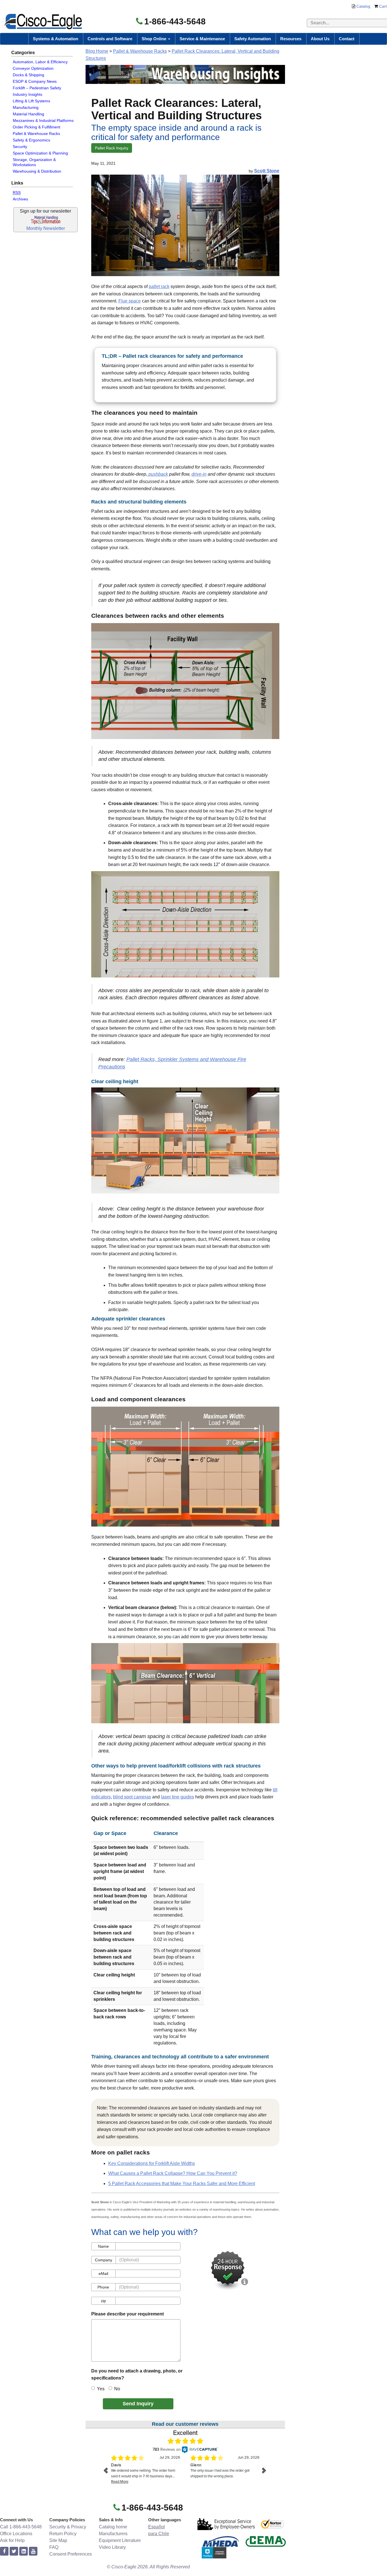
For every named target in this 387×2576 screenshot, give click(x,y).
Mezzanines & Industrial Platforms (43, 120)
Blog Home (97, 51)
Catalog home (113, 2527)
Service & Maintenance (202, 39)
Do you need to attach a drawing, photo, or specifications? (137, 2375)
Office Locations (16, 2534)
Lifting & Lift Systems (31, 101)
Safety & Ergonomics (31, 140)
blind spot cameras (132, 1797)
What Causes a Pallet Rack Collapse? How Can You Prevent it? (173, 2173)
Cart (383, 6)
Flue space (130, 301)
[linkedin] (24, 2551)
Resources (291, 39)
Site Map (58, 2540)
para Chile (159, 2534)
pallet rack (159, 286)
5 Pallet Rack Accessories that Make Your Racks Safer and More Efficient (182, 2184)
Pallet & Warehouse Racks (36, 134)
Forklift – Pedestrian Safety (37, 88)
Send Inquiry (138, 2404)
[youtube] (33, 2551)
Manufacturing (26, 107)
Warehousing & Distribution (37, 171)
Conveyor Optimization (33, 68)
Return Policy (63, 2534)
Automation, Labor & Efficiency (40, 62)
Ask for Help (12, 2540)
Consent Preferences (71, 2554)
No (117, 2389)
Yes (101, 2389)
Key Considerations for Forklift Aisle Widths (152, 2163)
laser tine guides (177, 1797)
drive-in (199, 474)
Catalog (363, 6)
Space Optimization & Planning (40, 153)
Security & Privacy (68, 2527)
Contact (347, 39)
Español (157, 2527)
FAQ (54, 2547)
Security (20, 147)
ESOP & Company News (35, 81)
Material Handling (28, 114)
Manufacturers (113, 2534)
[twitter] (14, 2551)
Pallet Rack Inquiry (112, 148)
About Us (320, 39)
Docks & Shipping (28, 75)
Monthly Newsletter (46, 228)
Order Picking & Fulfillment (37, 127)
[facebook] (4, 2551)
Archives (20, 199)
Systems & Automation (56, 39)
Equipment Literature (120, 2540)
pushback (158, 474)
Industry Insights (27, 94)
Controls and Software (110, 39)
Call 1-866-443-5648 (21, 2527)
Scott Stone (267, 171)
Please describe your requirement (127, 2314)
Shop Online (155, 39)
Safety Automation (253, 39)
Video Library (112, 2547)
